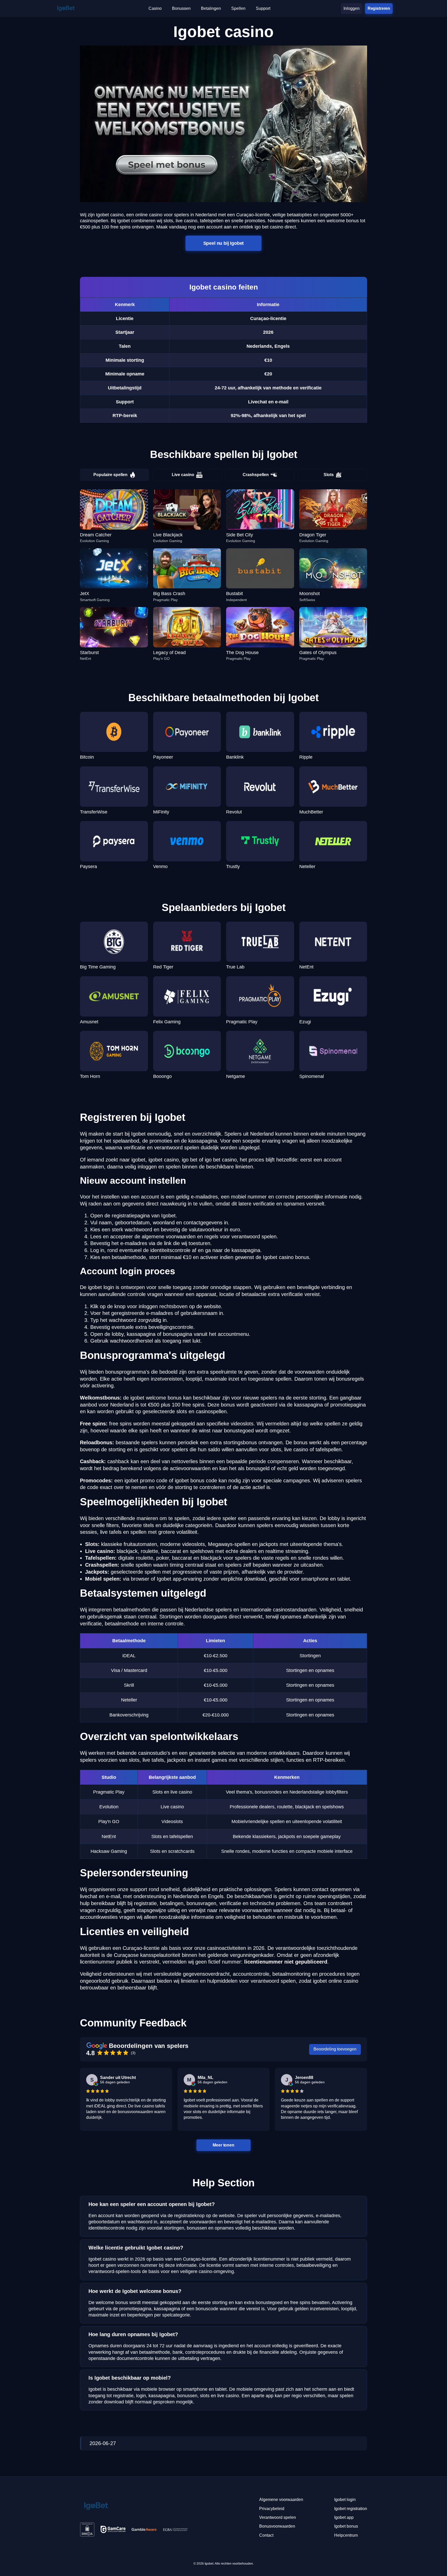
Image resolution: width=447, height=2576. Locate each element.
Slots (329, 475)
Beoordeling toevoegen (335, 2049)
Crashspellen (256, 475)
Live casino (183, 475)
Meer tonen (224, 2145)
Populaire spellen (110, 475)
